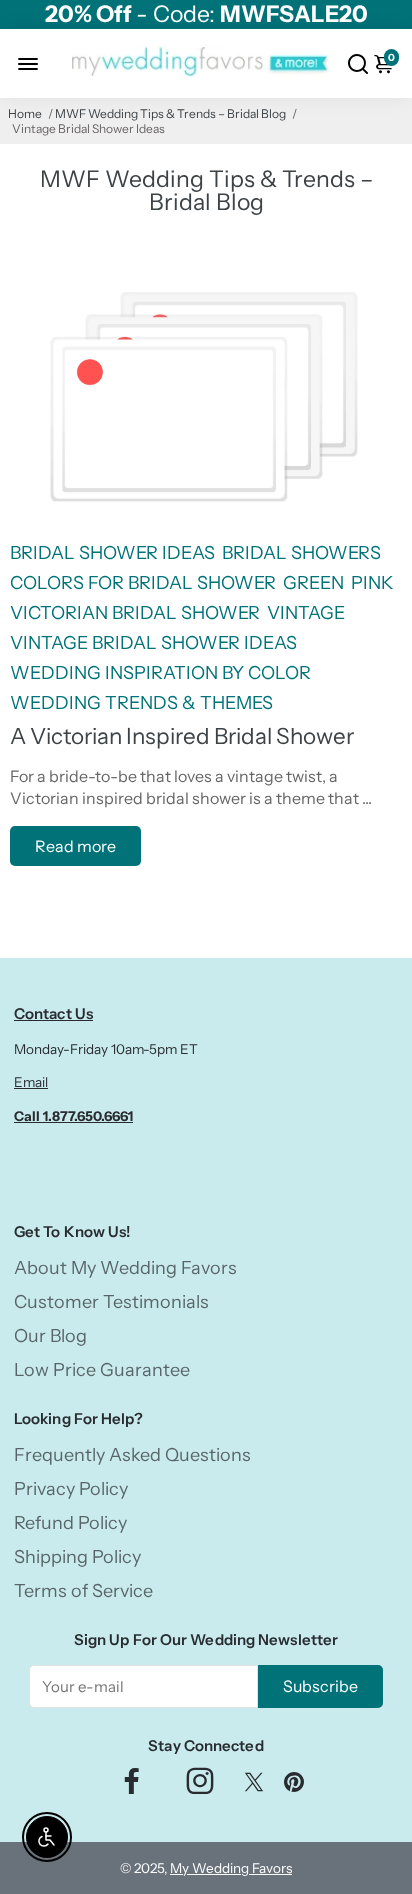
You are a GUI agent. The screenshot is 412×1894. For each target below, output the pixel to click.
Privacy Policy (71, 1489)
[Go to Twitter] (254, 1786)
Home (25, 113)
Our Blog (50, 1336)
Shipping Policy (77, 1557)
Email (31, 1082)
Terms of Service (83, 1591)
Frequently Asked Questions (132, 1455)
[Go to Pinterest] (294, 1786)
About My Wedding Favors (125, 1268)
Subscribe (320, 1686)
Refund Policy (70, 1523)
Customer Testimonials (111, 1302)
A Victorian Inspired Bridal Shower (182, 736)
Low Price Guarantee (102, 1370)
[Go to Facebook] (132, 1786)
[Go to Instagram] (200, 1786)
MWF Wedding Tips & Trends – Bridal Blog (170, 113)
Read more (75, 846)
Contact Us (53, 1013)
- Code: (206, 14)
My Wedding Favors (231, 1868)
